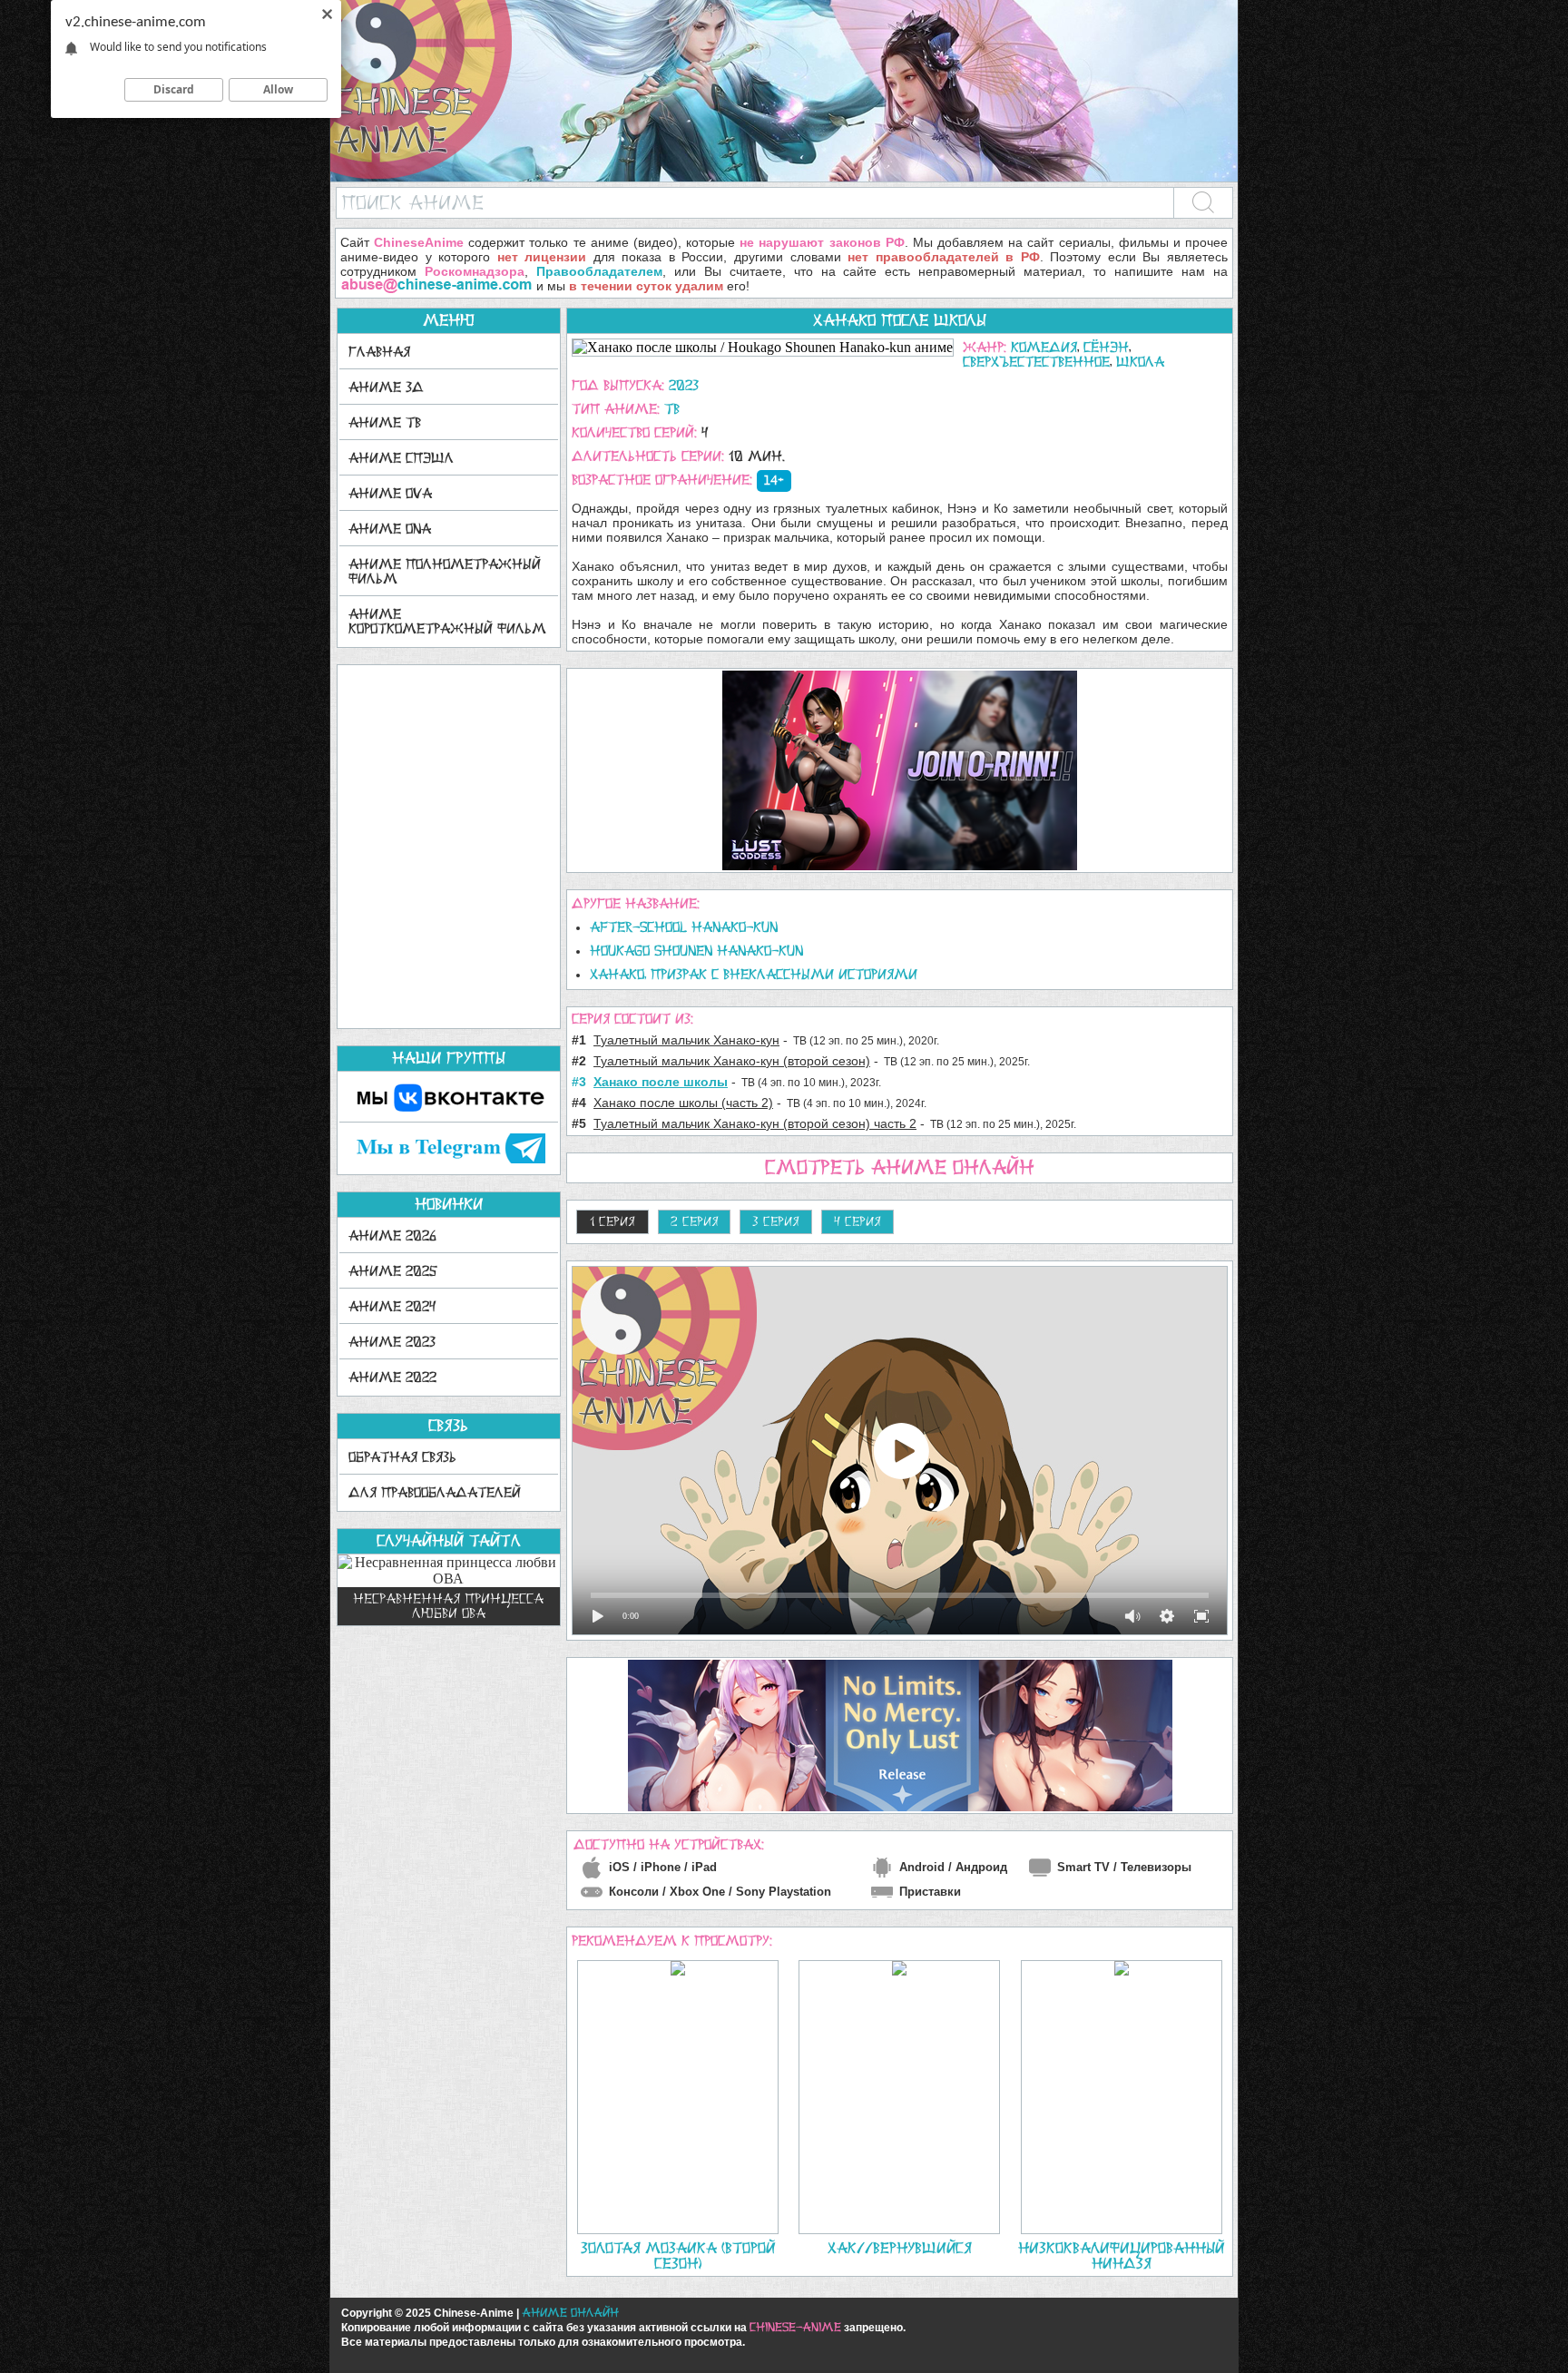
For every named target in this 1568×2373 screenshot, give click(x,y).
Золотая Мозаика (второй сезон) (678, 2255)
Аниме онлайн (570, 2313)
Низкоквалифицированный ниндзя (1121, 2255)
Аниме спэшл (401, 458)
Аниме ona (390, 529)
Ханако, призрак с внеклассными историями (754, 974)
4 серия (857, 1221)
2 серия (695, 1221)
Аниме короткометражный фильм (447, 621)
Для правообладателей (435, 1492)
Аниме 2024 (392, 1306)
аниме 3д (386, 387)
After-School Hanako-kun (684, 927)
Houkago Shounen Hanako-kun (696, 951)
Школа (1140, 362)
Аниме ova (390, 493)
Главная (379, 352)
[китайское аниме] (784, 177)
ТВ (672, 409)
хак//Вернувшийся (900, 2248)
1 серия (612, 1221)
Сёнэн (1106, 347)
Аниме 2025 (393, 1271)
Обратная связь (402, 1457)
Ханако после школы (900, 320)
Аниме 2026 (392, 1236)
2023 (684, 385)
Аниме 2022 (392, 1377)
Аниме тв (385, 422)
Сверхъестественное (1036, 362)
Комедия (1044, 347)
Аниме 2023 (392, 1342)
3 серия (776, 1221)
